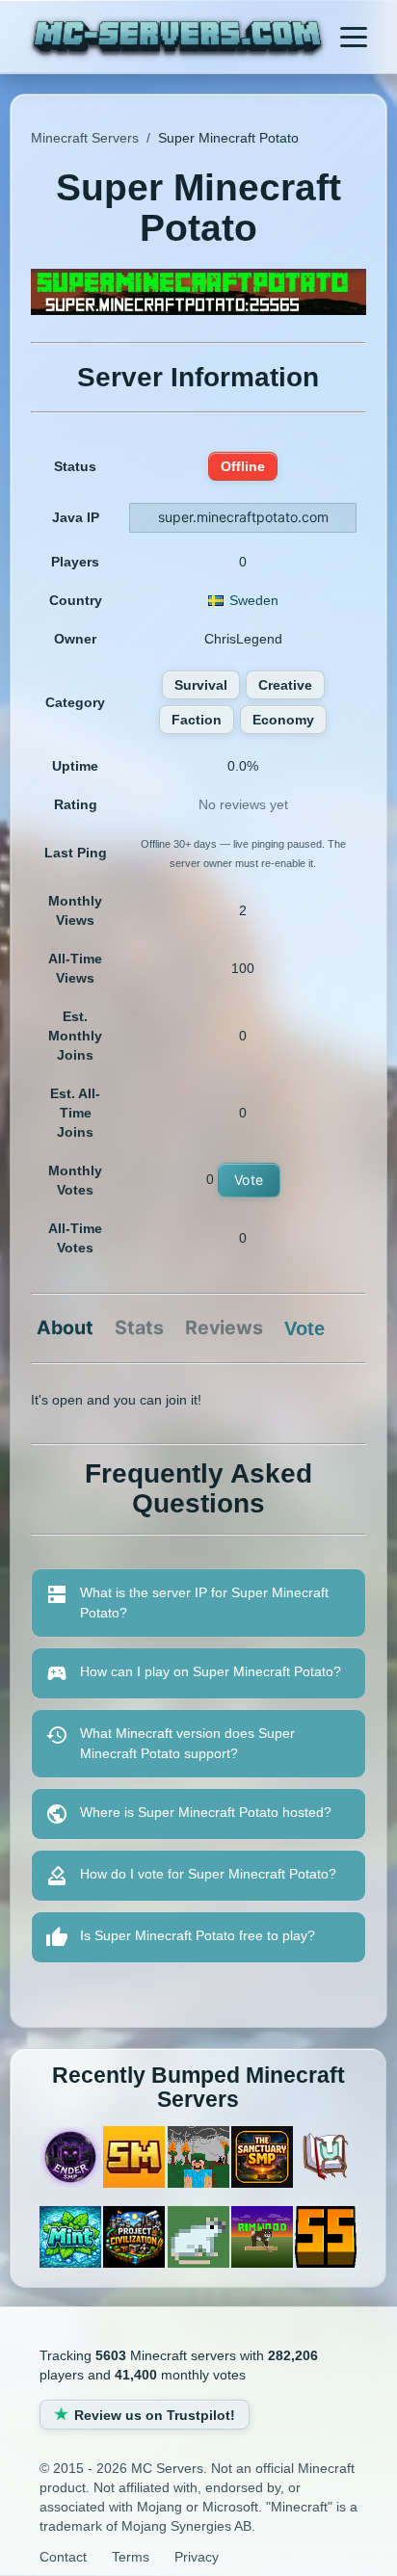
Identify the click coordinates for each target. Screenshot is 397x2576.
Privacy (197, 2557)
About (65, 1328)
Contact (63, 2557)
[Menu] (354, 37)
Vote (249, 1180)
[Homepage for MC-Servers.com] (177, 39)
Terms (131, 2557)
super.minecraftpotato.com (243, 517)
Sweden (254, 600)
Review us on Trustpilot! (155, 2415)
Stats (139, 1328)
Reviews (224, 1328)
